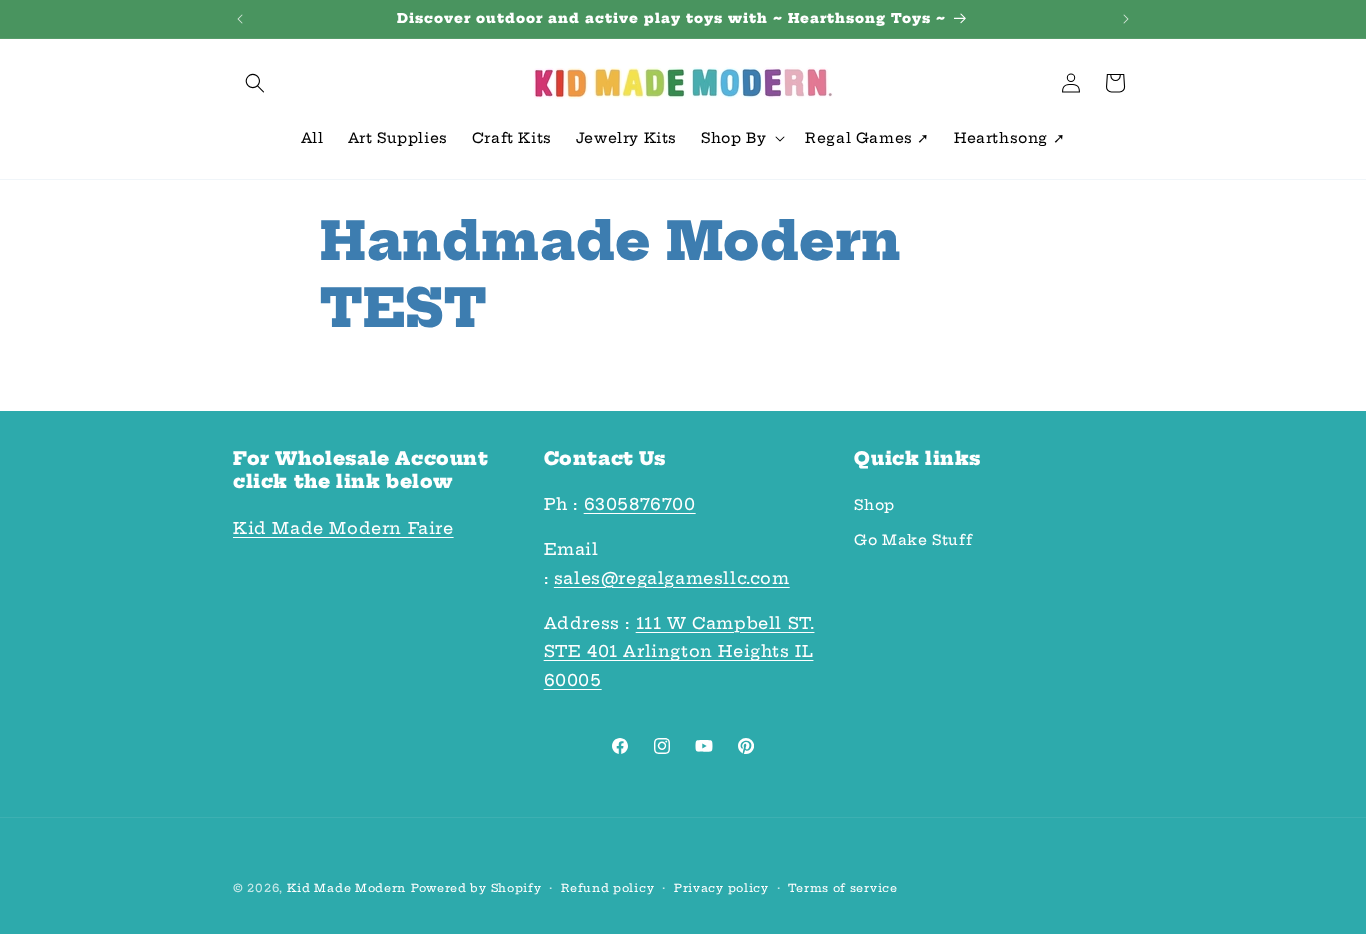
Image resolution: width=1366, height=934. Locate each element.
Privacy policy (721, 888)
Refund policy (607, 888)
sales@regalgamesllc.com (672, 578)
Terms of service (842, 888)
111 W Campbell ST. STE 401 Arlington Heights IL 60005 (679, 652)
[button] (255, 83)
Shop (874, 505)
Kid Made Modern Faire (343, 528)
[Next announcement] (1126, 19)
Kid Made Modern (347, 888)
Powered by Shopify (476, 888)
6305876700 (640, 504)
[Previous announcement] (240, 19)
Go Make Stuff (913, 540)
